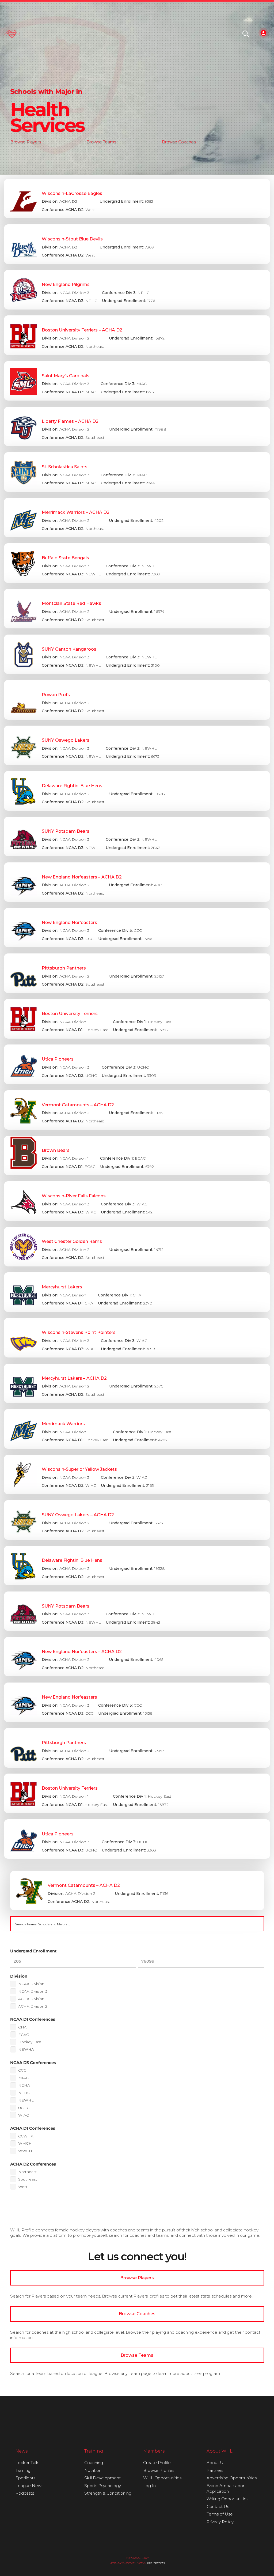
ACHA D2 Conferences (33, 2164)
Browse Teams (101, 142)
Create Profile (157, 2463)
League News (29, 2486)
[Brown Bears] (137, 1156)
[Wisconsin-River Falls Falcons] (137, 1201)
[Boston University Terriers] (137, 1019)
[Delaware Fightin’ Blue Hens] (137, 791)
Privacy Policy (220, 2522)
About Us (216, 2463)
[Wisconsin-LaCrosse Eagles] (137, 199)
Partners (215, 2470)
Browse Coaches (179, 142)
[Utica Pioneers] (137, 1064)
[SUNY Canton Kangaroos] (137, 654)
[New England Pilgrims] (137, 290)
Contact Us (218, 2507)
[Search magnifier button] (257, 1924)
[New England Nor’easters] (137, 928)
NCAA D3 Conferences (33, 2063)
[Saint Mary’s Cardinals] (137, 381)
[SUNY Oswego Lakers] (137, 745)
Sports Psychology (103, 2486)
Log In (149, 2486)
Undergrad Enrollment (33, 1951)
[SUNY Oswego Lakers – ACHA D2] (137, 1520)
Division (19, 1976)
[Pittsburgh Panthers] (137, 973)
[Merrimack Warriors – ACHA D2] (137, 518)
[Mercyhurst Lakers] (137, 1292)
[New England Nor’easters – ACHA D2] (137, 882)
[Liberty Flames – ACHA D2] (137, 427)
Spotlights (25, 2478)
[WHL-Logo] (12, 34)
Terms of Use (220, 2514)
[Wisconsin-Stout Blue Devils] (137, 244)
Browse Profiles (159, 2470)
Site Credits (155, 2563)
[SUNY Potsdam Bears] (137, 836)
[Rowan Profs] (137, 700)
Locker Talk (27, 2463)
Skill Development (102, 2478)
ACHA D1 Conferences (33, 2128)
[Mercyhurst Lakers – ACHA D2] (137, 1383)
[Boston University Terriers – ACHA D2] (137, 335)
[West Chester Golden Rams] (137, 1247)
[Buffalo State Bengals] (137, 563)
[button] (246, 34)
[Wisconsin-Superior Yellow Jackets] (137, 1474)
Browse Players (25, 142)
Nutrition (93, 2470)
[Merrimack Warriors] (137, 1429)
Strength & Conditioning (108, 2493)
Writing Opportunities (227, 2499)
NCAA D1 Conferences (33, 2019)
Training (23, 2470)
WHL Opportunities (162, 2478)
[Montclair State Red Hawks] (137, 609)
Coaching (94, 2463)
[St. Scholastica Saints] (137, 472)
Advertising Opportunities (232, 2478)
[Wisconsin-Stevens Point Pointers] (137, 1338)
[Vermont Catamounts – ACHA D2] (137, 1110)
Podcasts (25, 2493)
